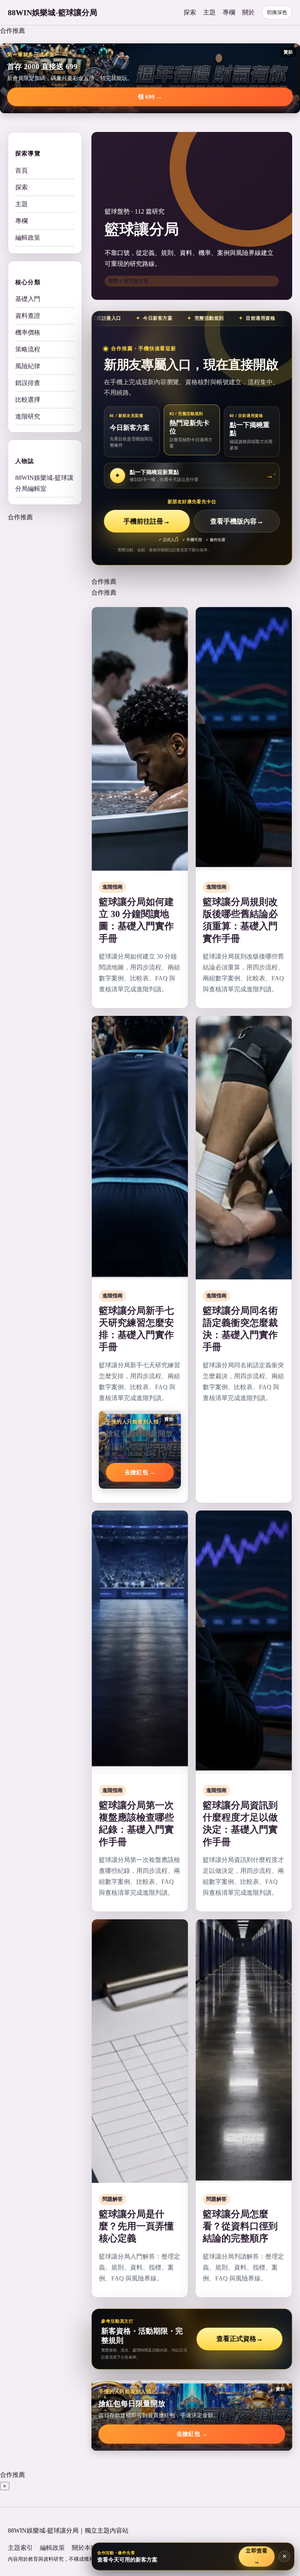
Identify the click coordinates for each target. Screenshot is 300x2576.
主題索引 (20, 2548)
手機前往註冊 (147, 521)
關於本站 (84, 2548)
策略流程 (28, 349)
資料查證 (28, 316)
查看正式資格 (240, 2339)
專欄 (229, 12)
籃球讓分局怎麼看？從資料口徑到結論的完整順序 (240, 2226)
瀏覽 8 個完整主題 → (132, 281)
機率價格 (28, 332)
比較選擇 (28, 400)
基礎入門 (28, 299)
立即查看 (256, 2556)
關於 (248, 12)
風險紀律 (28, 366)
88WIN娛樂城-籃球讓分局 (53, 12)
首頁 (21, 170)
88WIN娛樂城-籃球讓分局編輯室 (44, 483)
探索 (190, 12)
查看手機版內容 (237, 521)
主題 (209, 12)
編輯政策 (28, 238)
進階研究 (28, 416)
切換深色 (277, 12)
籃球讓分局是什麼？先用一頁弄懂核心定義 (136, 2226)
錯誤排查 (28, 383)
